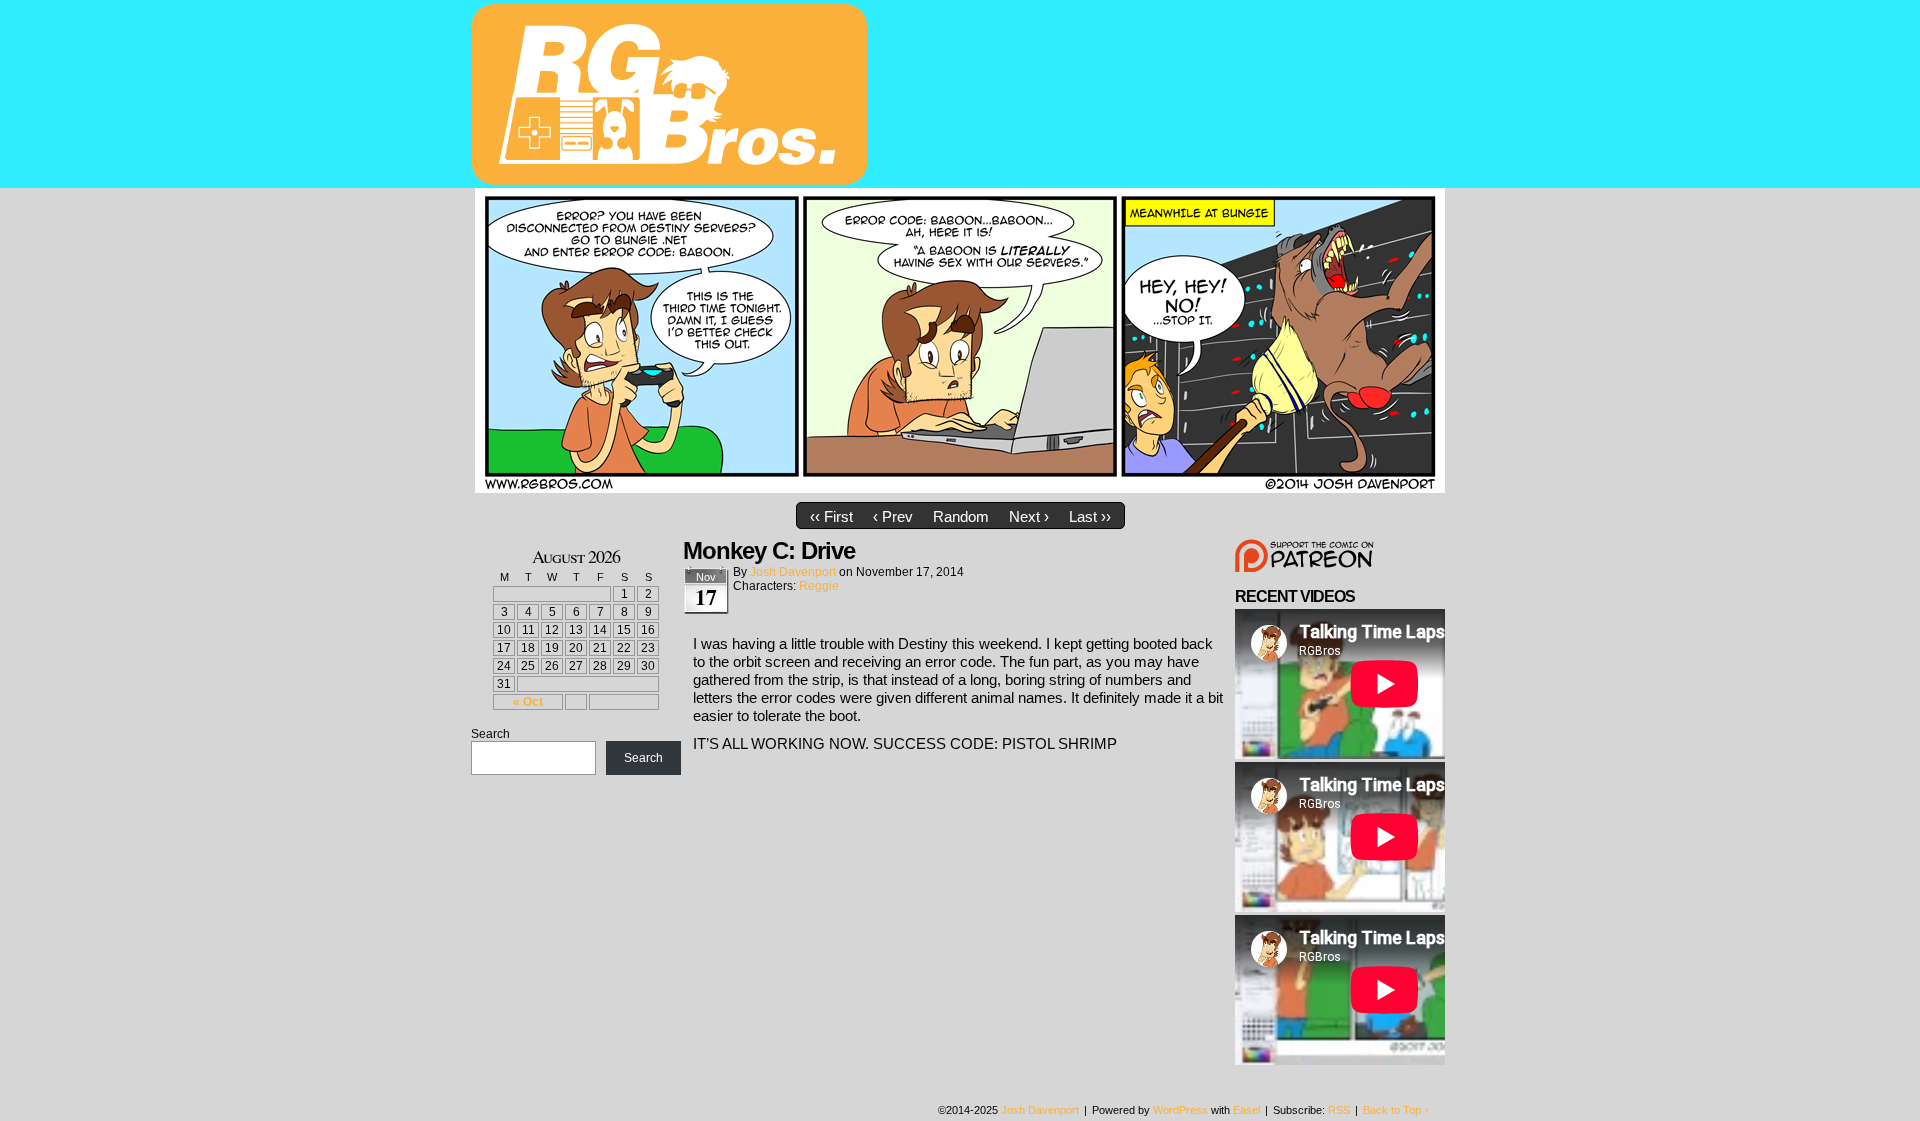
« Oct (528, 702)
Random (961, 516)
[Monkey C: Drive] (960, 487)
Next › (1029, 516)
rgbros (673, 97)
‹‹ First (831, 516)
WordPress (1180, 1110)
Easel (1246, 1110)
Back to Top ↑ (1396, 1110)
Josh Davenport (793, 572)
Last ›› (1090, 516)
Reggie (819, 586)
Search (490, 734)
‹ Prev (893, 516)
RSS (1339, 1110)
